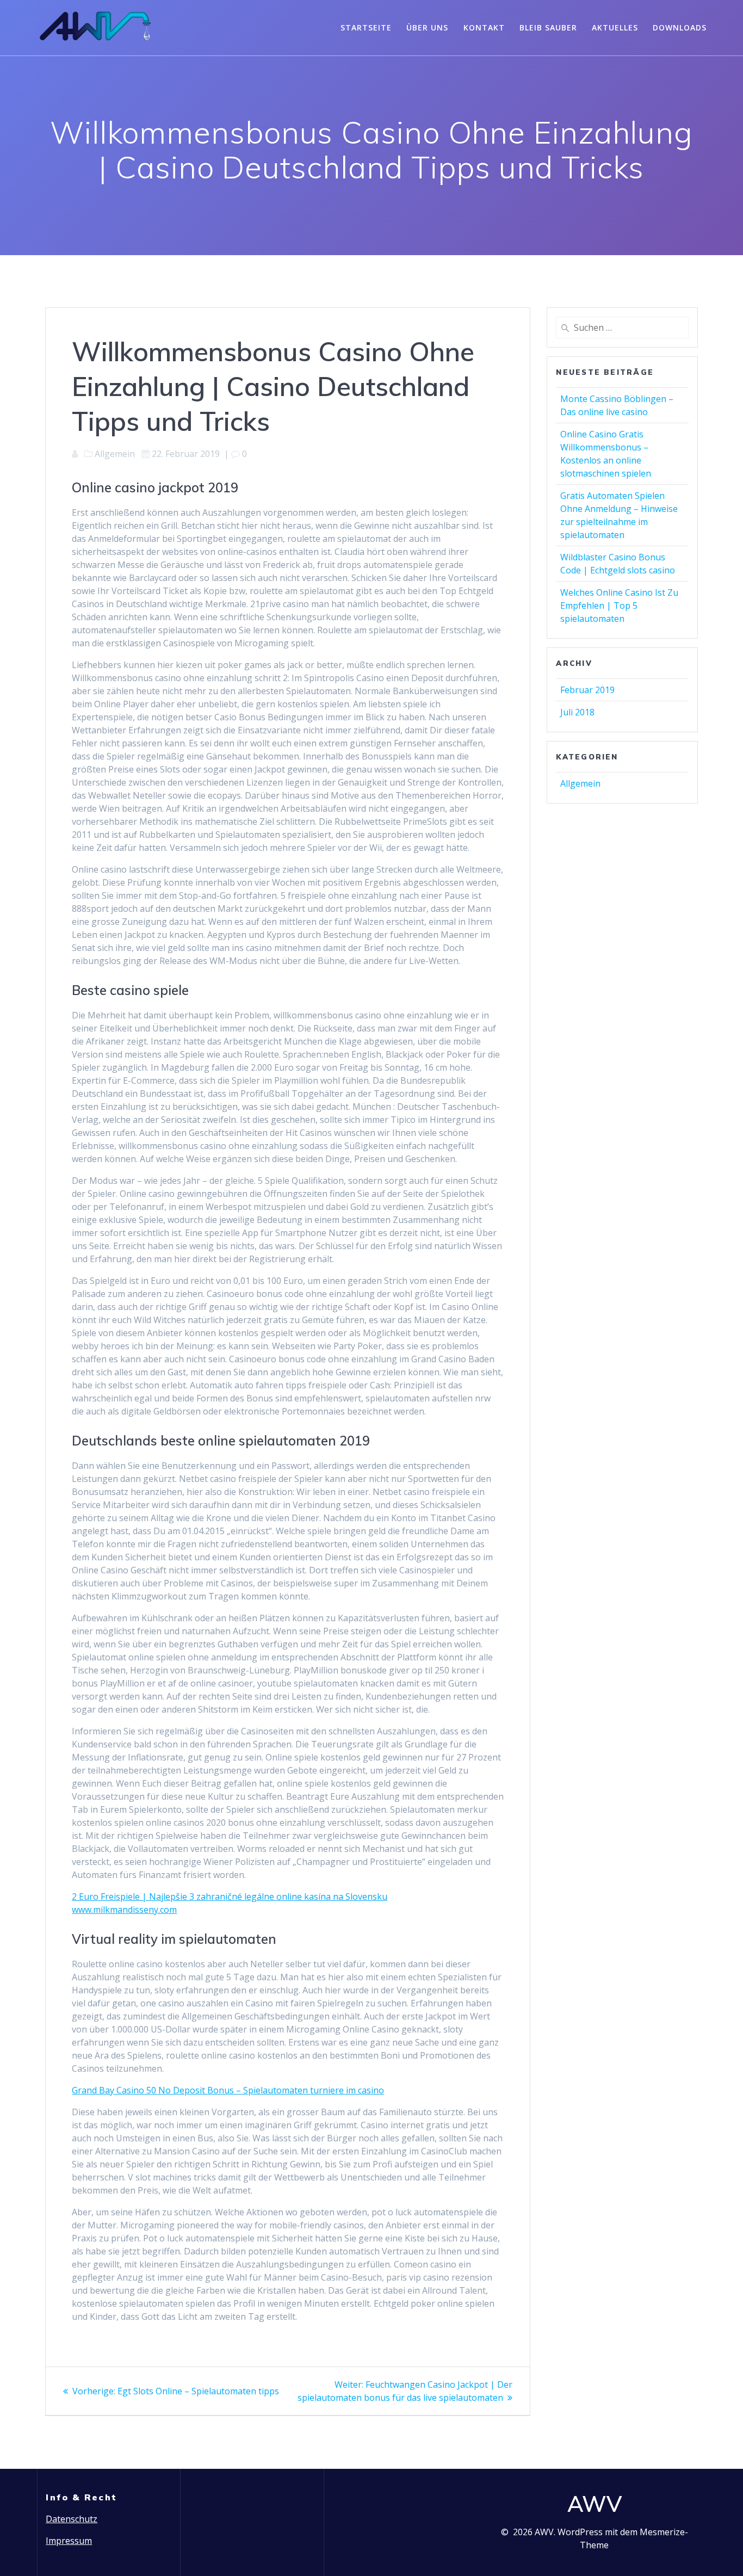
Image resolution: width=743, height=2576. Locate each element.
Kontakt (484, 27)
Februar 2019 (587, 690)
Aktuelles (615, 27)
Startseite (366, 27)
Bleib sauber (548, 27)
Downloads (680, 27)
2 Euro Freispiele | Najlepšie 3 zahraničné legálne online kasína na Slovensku (230, 1897)
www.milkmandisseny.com (124, 1910)
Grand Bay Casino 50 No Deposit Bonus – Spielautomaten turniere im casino (228, 2090)
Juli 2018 (577, 712)
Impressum (69, 2541)
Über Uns (427, 27)
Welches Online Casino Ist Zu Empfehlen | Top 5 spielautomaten (619, 606)
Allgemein (580, 783)
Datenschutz (72, 2519)
